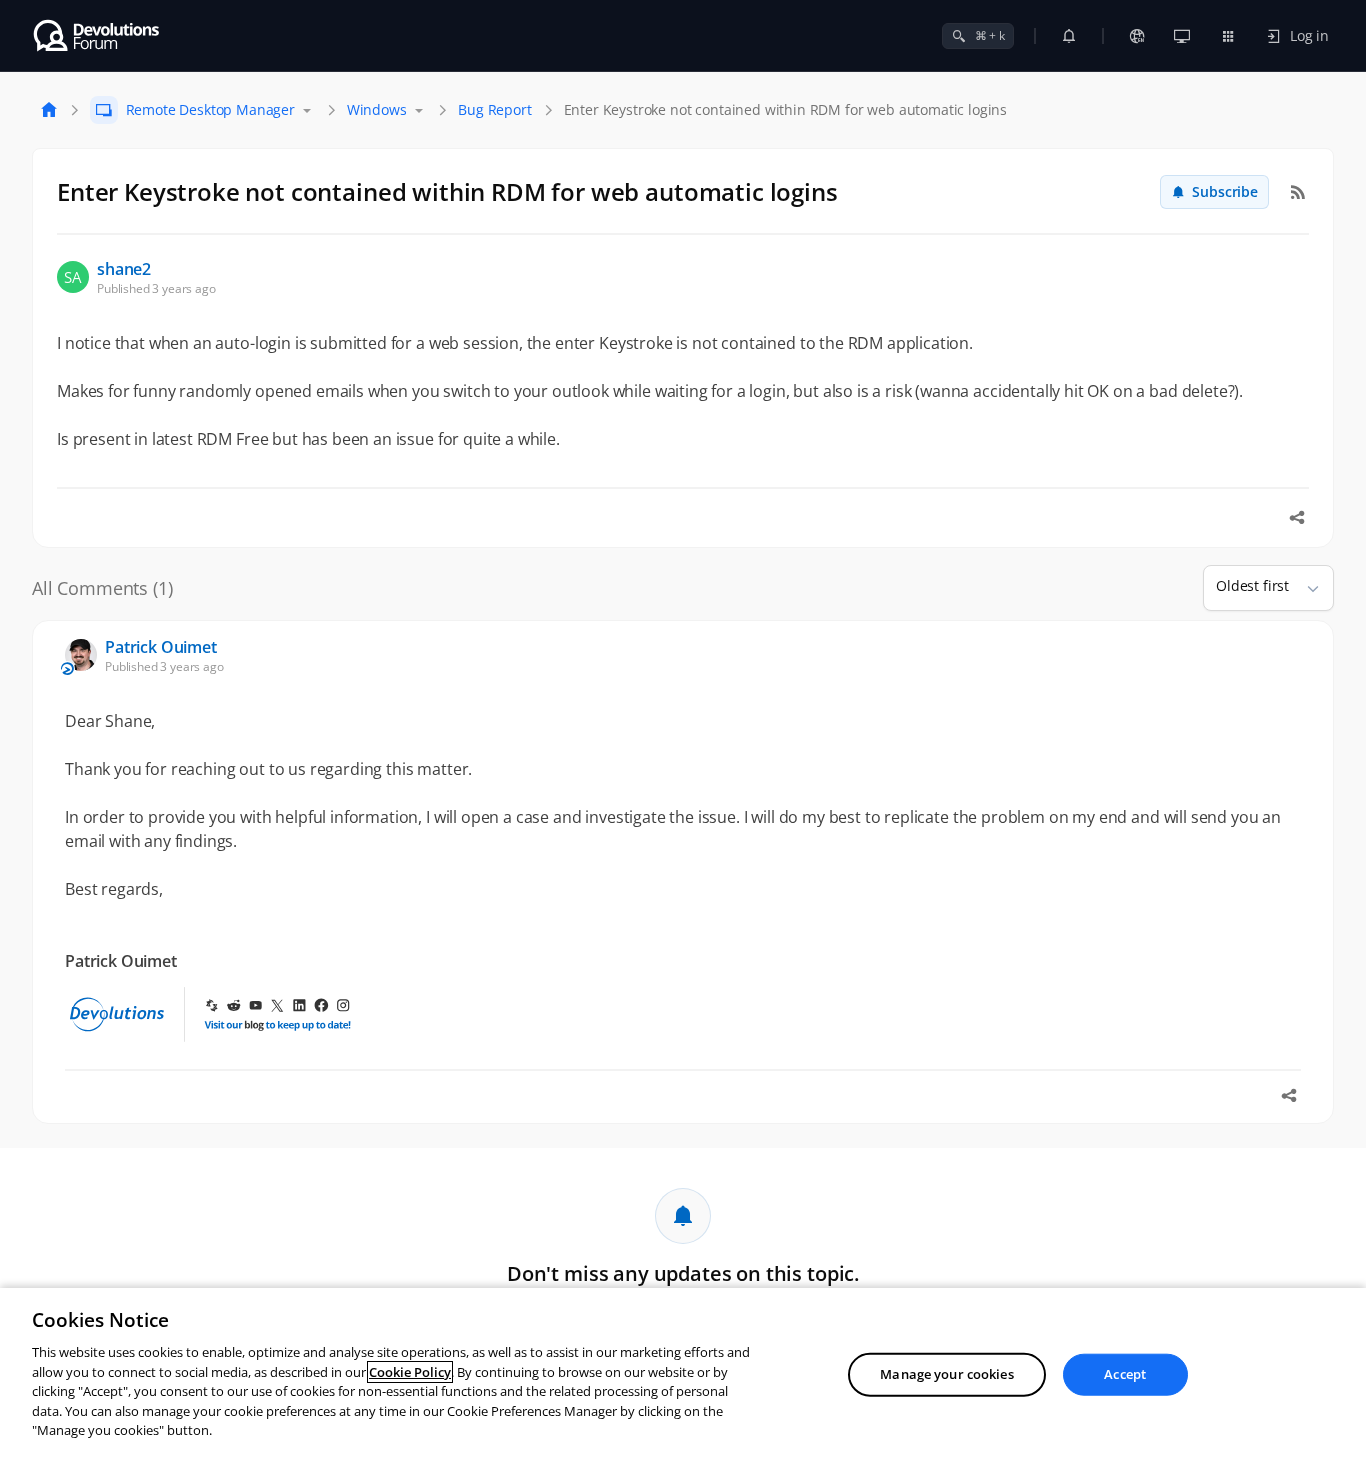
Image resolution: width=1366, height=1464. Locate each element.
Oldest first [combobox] (1252, 585)
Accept (1125, 1374)
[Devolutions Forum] (97, 36)
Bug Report (494, 109)
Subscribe (1225, 191)
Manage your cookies (946, 1374)
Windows (377, 109)
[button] (1305, 588)
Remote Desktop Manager (210, 109)
